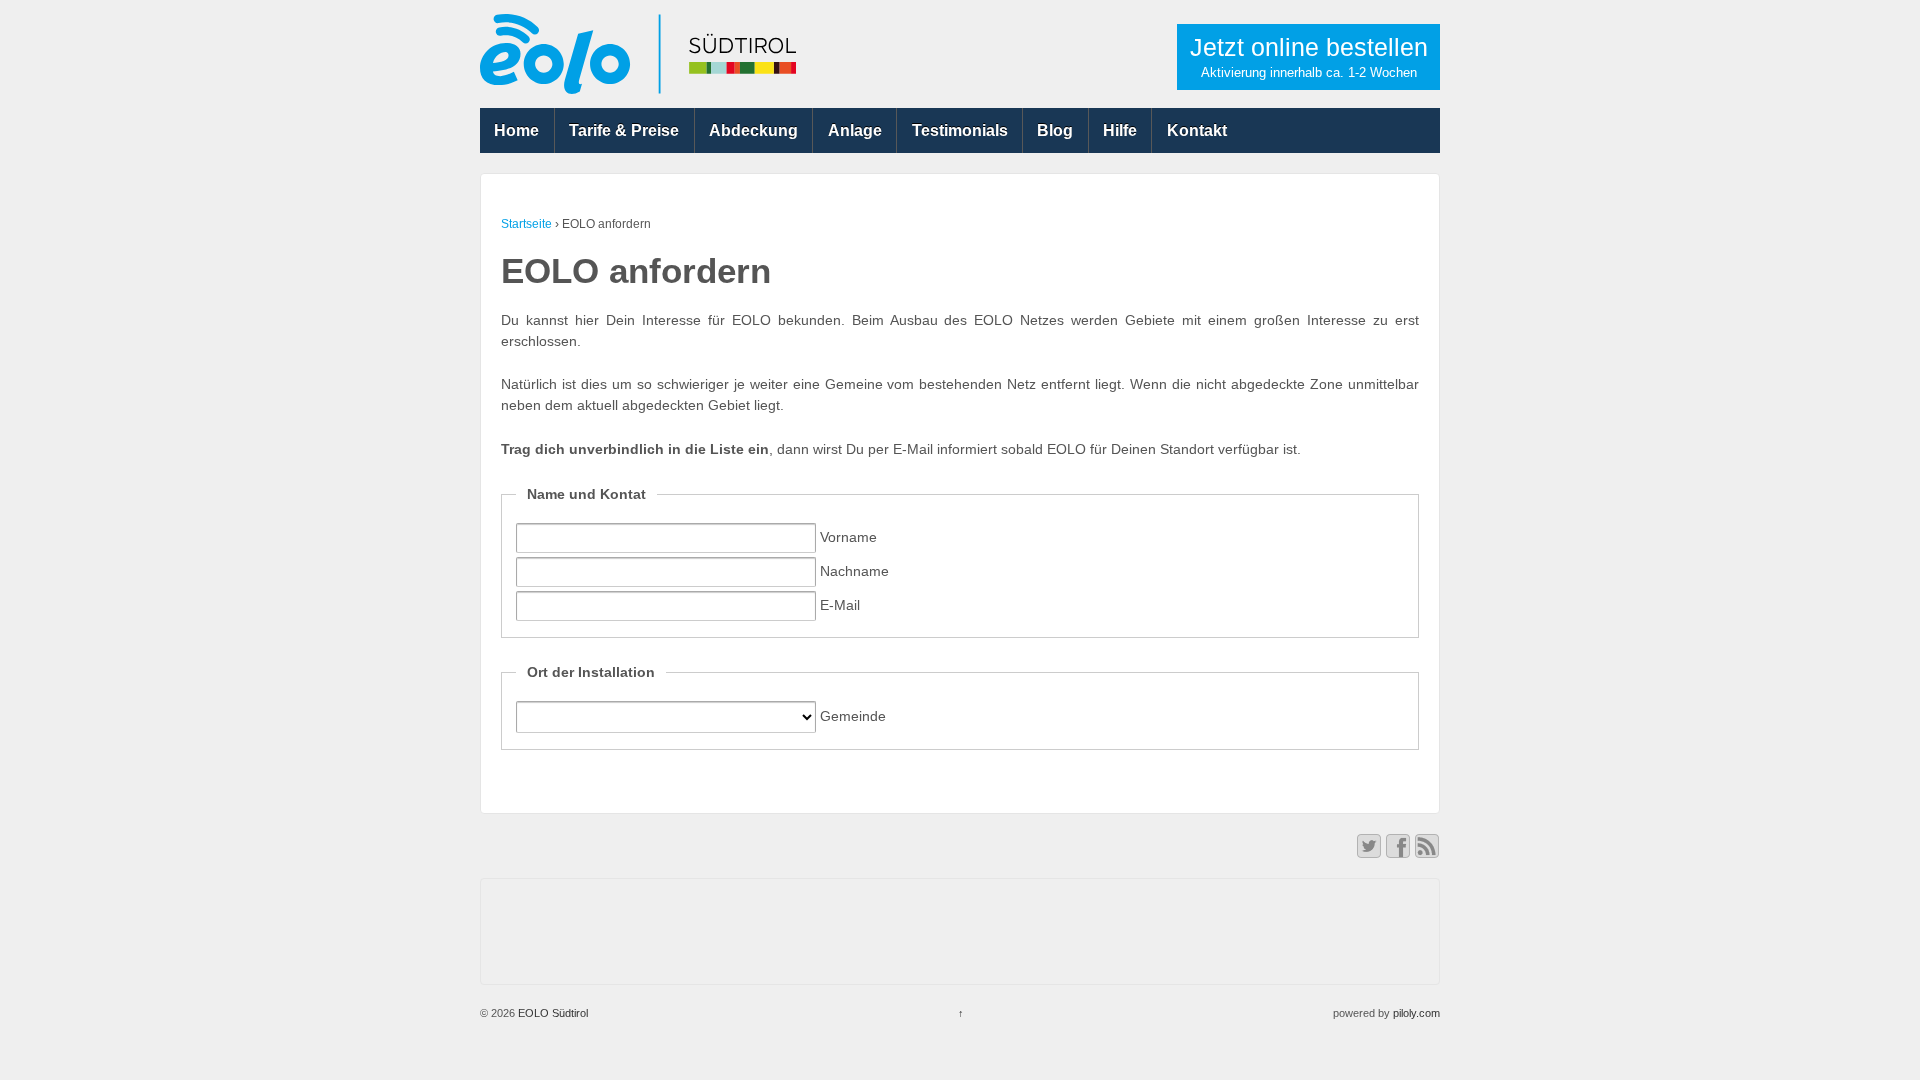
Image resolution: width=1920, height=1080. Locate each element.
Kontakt (1197, 130)
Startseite (526, 224)
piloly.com (1416, 1013)
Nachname (852, 571)
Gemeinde (851, 716)
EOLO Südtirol (551, 1013)
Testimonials (960, 130)
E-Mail (838, 605)
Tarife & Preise (624, 130)
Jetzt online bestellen (1309, 56)
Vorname (846, 537)
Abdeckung (753, 130)
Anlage (855, 130)
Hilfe (1120, 130)
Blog (1055, 130)
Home (516, 130)
